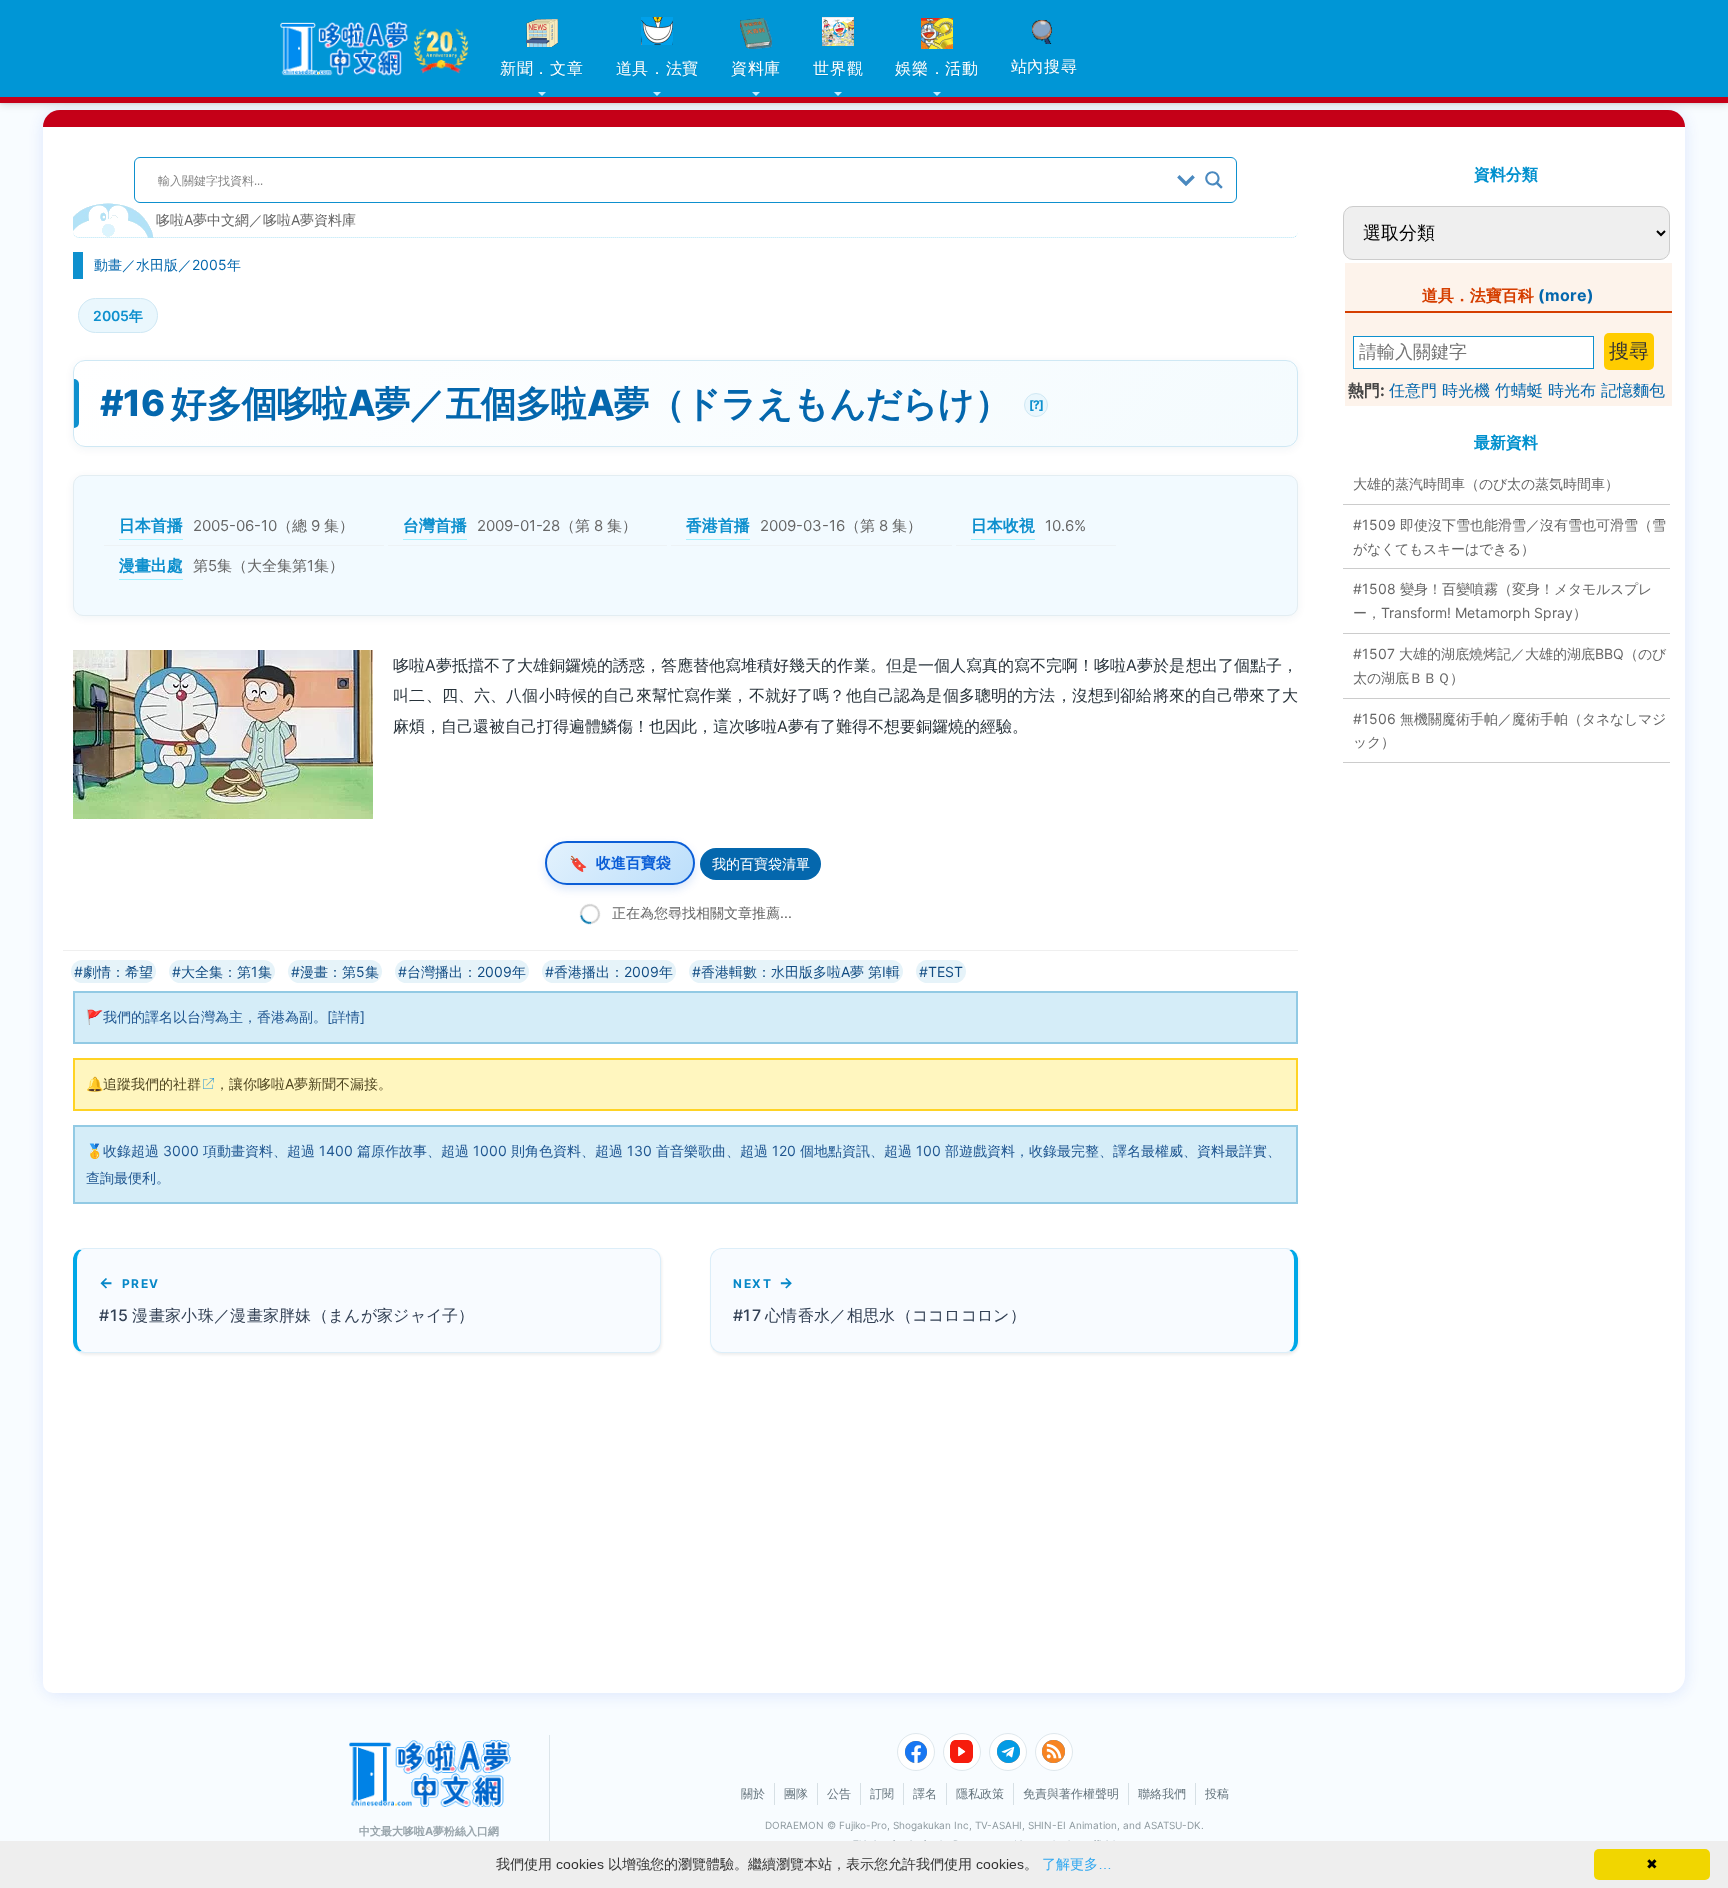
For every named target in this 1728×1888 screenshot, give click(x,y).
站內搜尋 (1044, 66)
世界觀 (838, 68)
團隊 (796, 1793)
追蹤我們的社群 (152, 1083)
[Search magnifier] (1214, 180)
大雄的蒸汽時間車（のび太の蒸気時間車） (1486, 483)
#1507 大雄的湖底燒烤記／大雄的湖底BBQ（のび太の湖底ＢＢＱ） (1509, 665)
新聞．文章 (542, 68)
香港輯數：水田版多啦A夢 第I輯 (800, 971)
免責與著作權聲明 (1071, 1793)
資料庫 (756, 68)
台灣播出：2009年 (466, 971)
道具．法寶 (658, 68)
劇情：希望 (118, 971)
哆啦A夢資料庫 (309, 219)
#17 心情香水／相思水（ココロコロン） (879, 1315)
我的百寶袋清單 (761, 863)
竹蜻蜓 (1519, 390)
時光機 (1466, 390)
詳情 (346, 1016)
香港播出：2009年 (613, 971)
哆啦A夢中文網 (202, 219)
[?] (1033, 402)
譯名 (925, 1793)
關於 (753, 1793)
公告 (839, 1793)
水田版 (157, 264)
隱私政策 (980, 1793)
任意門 (1413, 390)
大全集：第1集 (226, 971)
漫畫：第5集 (339, 971)
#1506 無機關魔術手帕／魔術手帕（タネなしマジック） (1509, 730)
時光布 (1572, 390)
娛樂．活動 (937, 68)
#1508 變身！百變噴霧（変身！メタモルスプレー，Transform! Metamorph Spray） (1502, 600)
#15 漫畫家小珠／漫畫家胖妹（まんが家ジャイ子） (287, 1315)
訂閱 (882, 1793)
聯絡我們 (1162, 1793)
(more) (1566, 295)
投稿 (1217, 1793)
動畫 (108, 264)
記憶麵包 (1633, 390)
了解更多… (1077, 1864)
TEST (945, 971)
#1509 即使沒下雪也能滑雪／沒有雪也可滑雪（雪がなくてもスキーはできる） (1509, 536)
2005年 (216, 264)
